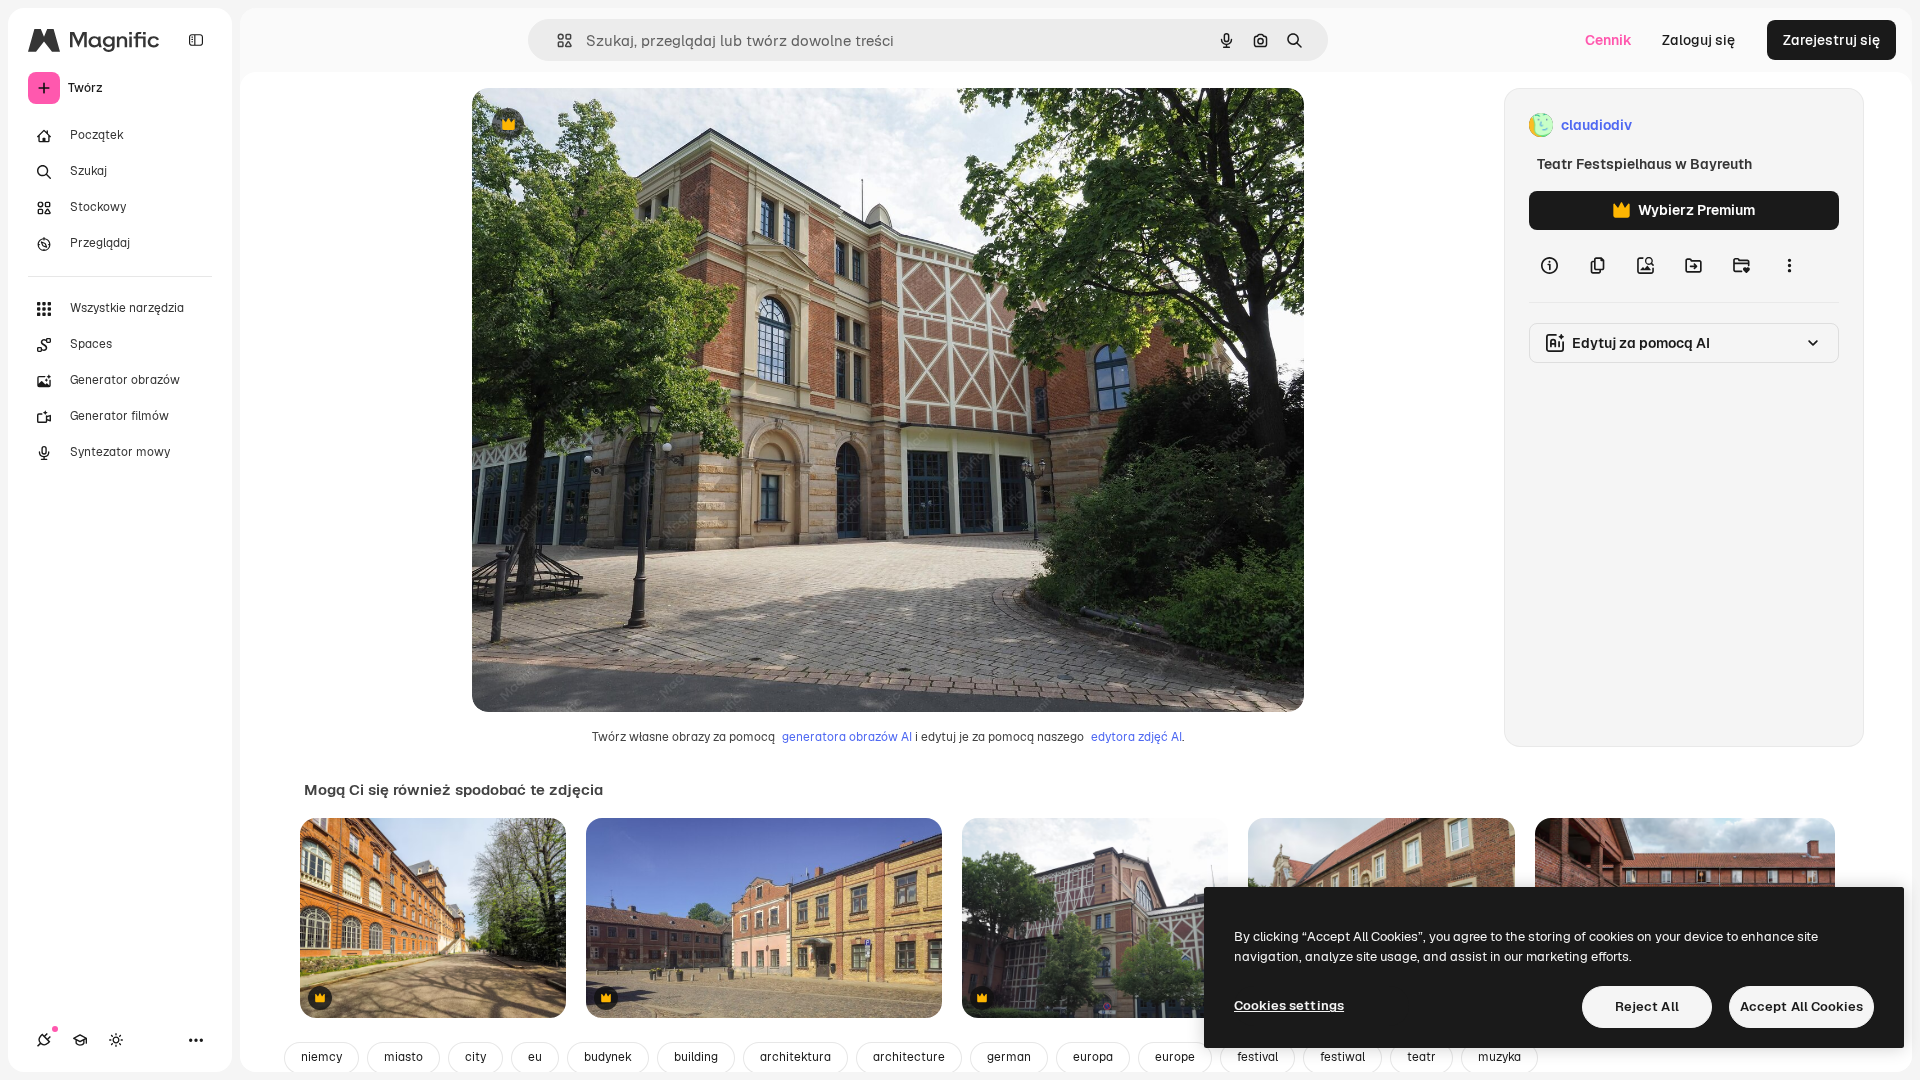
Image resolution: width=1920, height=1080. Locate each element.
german (1009, 1057)
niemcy (321, 1057)
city (475, 1057)
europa (1093, 1057)
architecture (909, 1057)
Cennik (1608, 40)
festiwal (1342, 1057)
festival (1257, 1057)
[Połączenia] (44, 1040)
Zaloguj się (1698, 40)
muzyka (1499, 1057)
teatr (1421, 1057)
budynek (608, 1057)
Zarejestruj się (1831, 40)
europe (1175, 1057)
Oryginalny (610, 125)
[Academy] (80, 1040)
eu (535, 1057)
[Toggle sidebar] (196, 40)
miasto (403, 1057)
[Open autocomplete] (556, 40)
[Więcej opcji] (1789, 266)
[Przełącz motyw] (116, 1040)
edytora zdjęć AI (1136, 737)
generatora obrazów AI (847, 737)
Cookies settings (1289, 1005)
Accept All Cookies (1801, 1006)
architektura (795, 1057)
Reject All (1647, 1006)
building (696, 1057)
